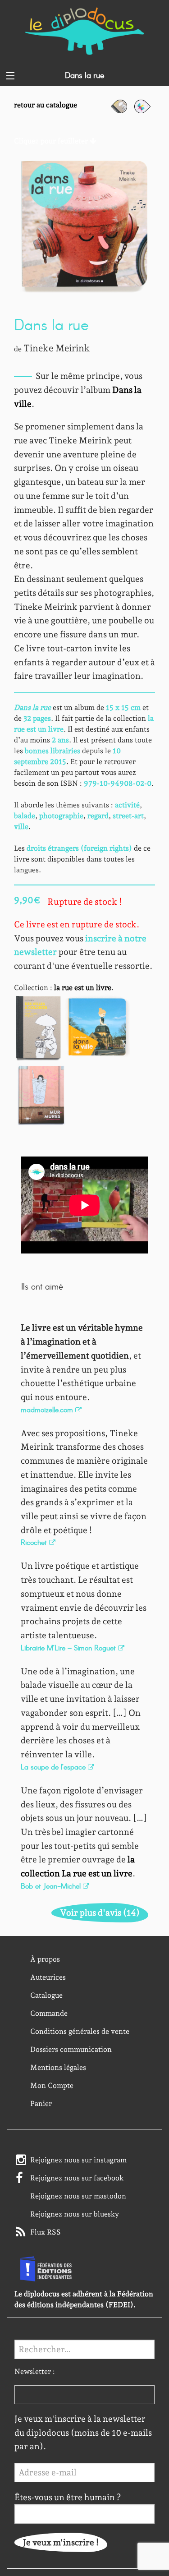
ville (21, 827)
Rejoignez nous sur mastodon (78, 2196)
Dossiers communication (71, 2049)
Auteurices (48, 1977)
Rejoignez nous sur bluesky (75, 2214)
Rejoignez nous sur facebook (77, 2178)
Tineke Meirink (57, 348)
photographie (61, 816)
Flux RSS (46, 2232)
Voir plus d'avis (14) (100, 1913)
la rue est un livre (83, 988)
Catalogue (46, 1995)
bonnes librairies (53, 751)
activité (127, 805)
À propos (45, 1959)
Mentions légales (58, 2067)
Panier (41, 2104)
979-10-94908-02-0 (118, 783)
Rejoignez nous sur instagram (78, 2160)
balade (25, 816)
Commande (49, 2013)
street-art (128, 816)
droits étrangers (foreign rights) (79, 848)
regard (98, 816)
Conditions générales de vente (80, 2031)
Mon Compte (52, 2085)
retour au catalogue (46, 105)
